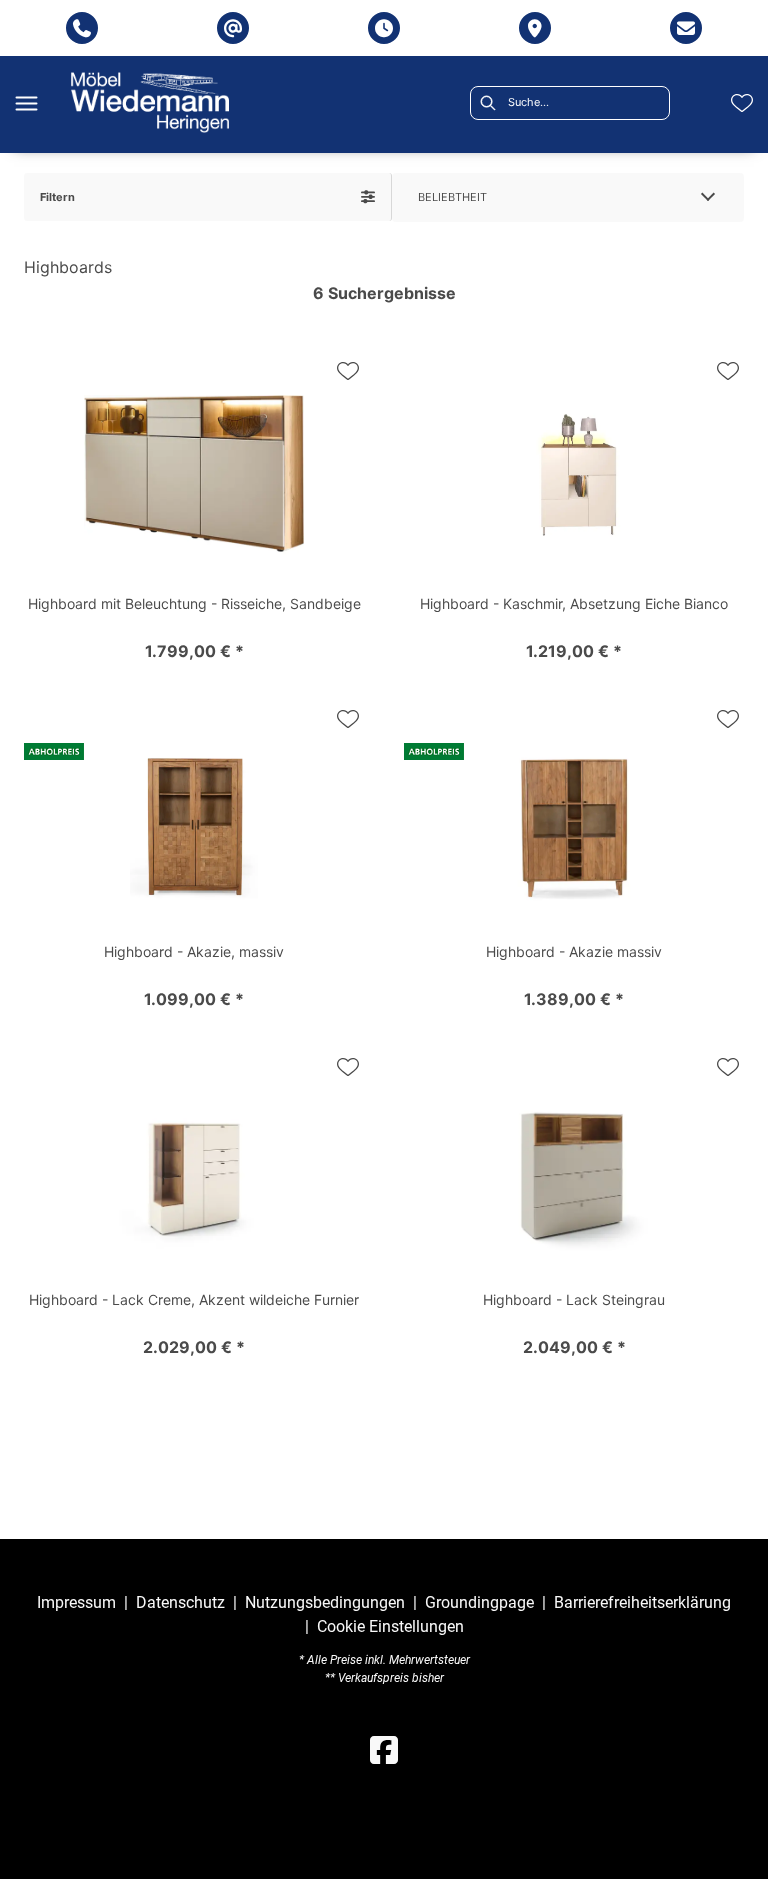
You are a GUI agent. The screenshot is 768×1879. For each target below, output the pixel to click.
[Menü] (26, 103)
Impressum (76, 1602)
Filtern (57, 197)
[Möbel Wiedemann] (150, 102)
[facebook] (384, 1751)
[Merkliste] (742, 103)
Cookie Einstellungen (390, 1627)
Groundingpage (479, 1602)
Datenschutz (180, 1602)
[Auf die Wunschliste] (348, 371)
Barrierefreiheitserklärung (642, 1602)
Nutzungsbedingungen (325, 1602)
